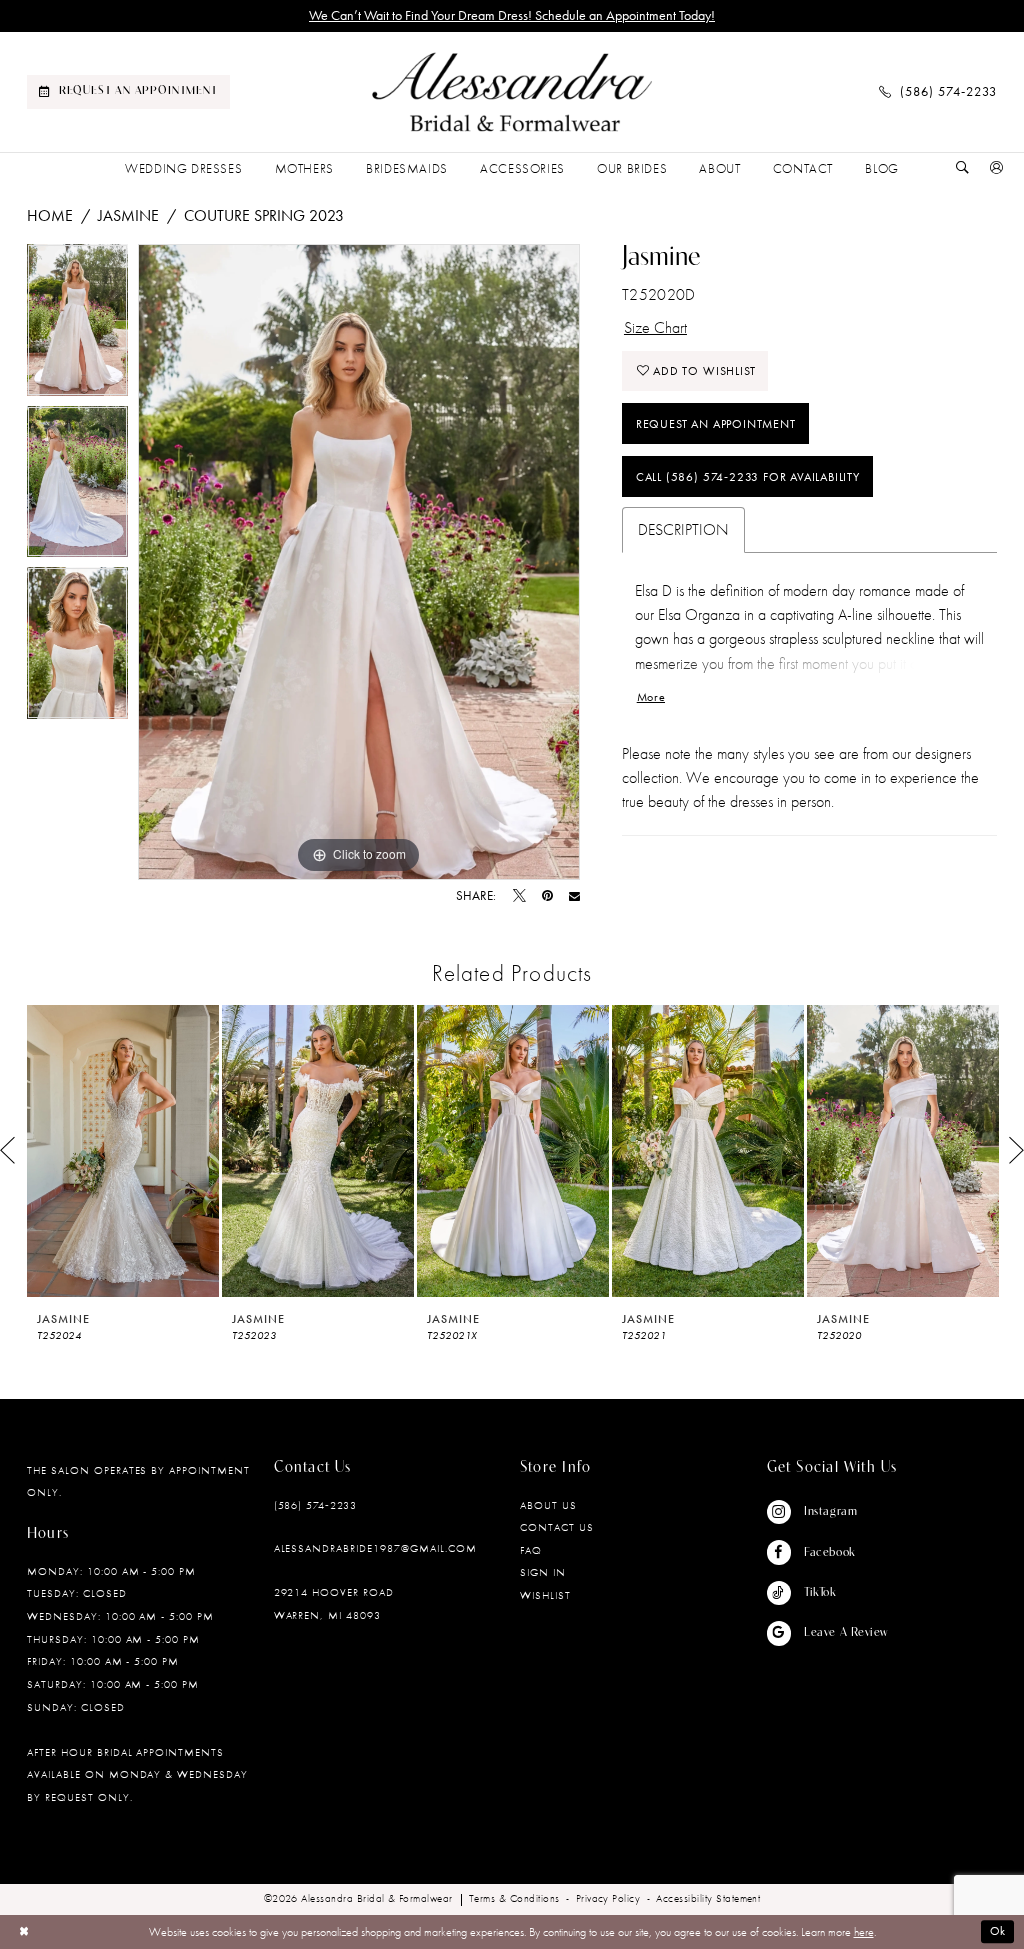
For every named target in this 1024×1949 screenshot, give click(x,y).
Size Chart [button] (655, 327)
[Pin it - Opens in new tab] (547, 896)
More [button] (651, 697)
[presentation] (123, 1151)
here (864, 1932)
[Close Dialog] (24, 1932)
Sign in (543, 1572)
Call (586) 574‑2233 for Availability (748, 477)
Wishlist (545, 1595)
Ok (998, 1932)
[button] (997, 169)
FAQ (531, 1550)
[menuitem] (128, 92)
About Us (548, 1505)
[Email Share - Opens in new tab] (574, 896)
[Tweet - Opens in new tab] (519, 896)
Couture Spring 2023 (264, 215)
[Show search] (963, 169)
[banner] (512, 92)
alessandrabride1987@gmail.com (375, 1548)
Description (683, 529)
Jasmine (128, 215)
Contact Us (557, 1527)
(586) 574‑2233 (316, 1505)
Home (50, 215)
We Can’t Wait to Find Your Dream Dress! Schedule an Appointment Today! (512, 15)
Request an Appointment (716, 424)
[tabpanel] (77, 325)
